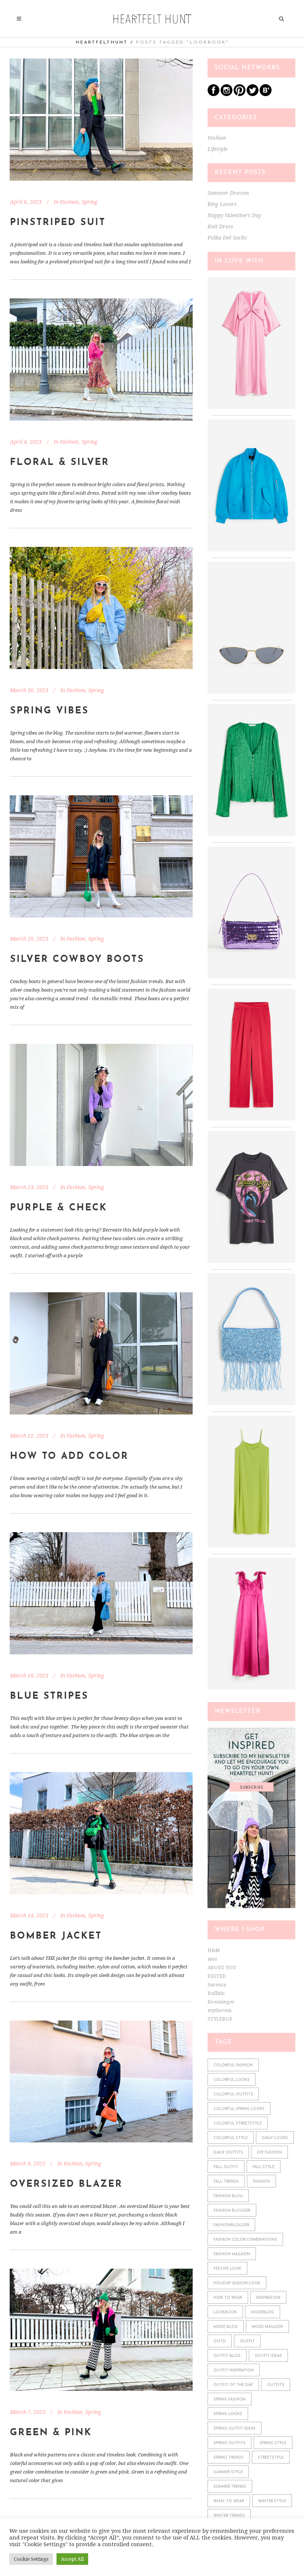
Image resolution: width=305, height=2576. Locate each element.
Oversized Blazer (66, 2184)
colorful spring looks (239, 2109)
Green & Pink (51, 2433)
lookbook (225, 2312)
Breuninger (221, 2002)
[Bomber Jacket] (101, 1833)
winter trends (229, 2516)
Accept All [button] (72, 2559)
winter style (272, 2501)
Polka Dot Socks (227, 238)
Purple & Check (59, 1208)
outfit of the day (233, 2385)
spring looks (228, 2414)
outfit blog (227, 2356)
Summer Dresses (228, 193)
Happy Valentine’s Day (234, 215)
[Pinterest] (240, 94)
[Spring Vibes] (101, 608)
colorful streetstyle (238, 2124)
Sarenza (217, 1985)
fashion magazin (232, 2254)
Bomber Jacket (56, 1936)
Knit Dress (220, 226)
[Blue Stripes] (101, 1593)
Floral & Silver (60, 462)
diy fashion (269, 2153)
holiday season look (237, 2283)
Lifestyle (218, 149)
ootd (220, 2341)
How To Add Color (69, 1456)
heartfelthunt (102, 42)
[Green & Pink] (101, 2330)
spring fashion (229, 2400)
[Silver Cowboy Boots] (101, 856)
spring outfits (229, 2443)
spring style (273, 2443)
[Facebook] (213, 94)
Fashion (69, 202)
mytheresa (219, 2010)
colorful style (231, 2138)
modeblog (263, 2312)
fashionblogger (231, 2225)
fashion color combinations (245, 2240)
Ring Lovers (222, 204)
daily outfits (228, 2153)
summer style (228, 2472)
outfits (276, 2385)
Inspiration (268, 2298)
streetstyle (271, 2458)
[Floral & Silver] (101, 359)
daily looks (275, 2138)
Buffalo (216, 1993)
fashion (261, 2182)
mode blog (226, 2327)
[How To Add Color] (101, 1353)
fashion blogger (232, 2211)
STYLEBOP (220, 2019)
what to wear (229, 2501)
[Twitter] (253, 94)
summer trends (230, 2487)
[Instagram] (227, 94)
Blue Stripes (49, 1696)
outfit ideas (268, 2356)
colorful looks (232, 2080)
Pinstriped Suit (58, 223)
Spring (89, 202)
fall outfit (226, 2167)
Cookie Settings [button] (31, 2559)
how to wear (228, 2298)
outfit (247, 2341)
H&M (214, 1950)
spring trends (229, 2458)
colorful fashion (233, 2065)
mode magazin (267, 2327)
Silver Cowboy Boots (77, 959)
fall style (264, 2167)
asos (212, 1959)
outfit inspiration (234, 2371)
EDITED (217, 1976)
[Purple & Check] (101, 1105)
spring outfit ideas (235, 2429)
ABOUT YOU (222, 1967)
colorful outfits (233, 2095)
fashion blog (228, 2196)
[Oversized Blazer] (101, 2082)
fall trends (226, 2182)
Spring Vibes (49, 711)
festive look (227, 2269)
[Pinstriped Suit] (101, 120)
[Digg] (266, 94)
